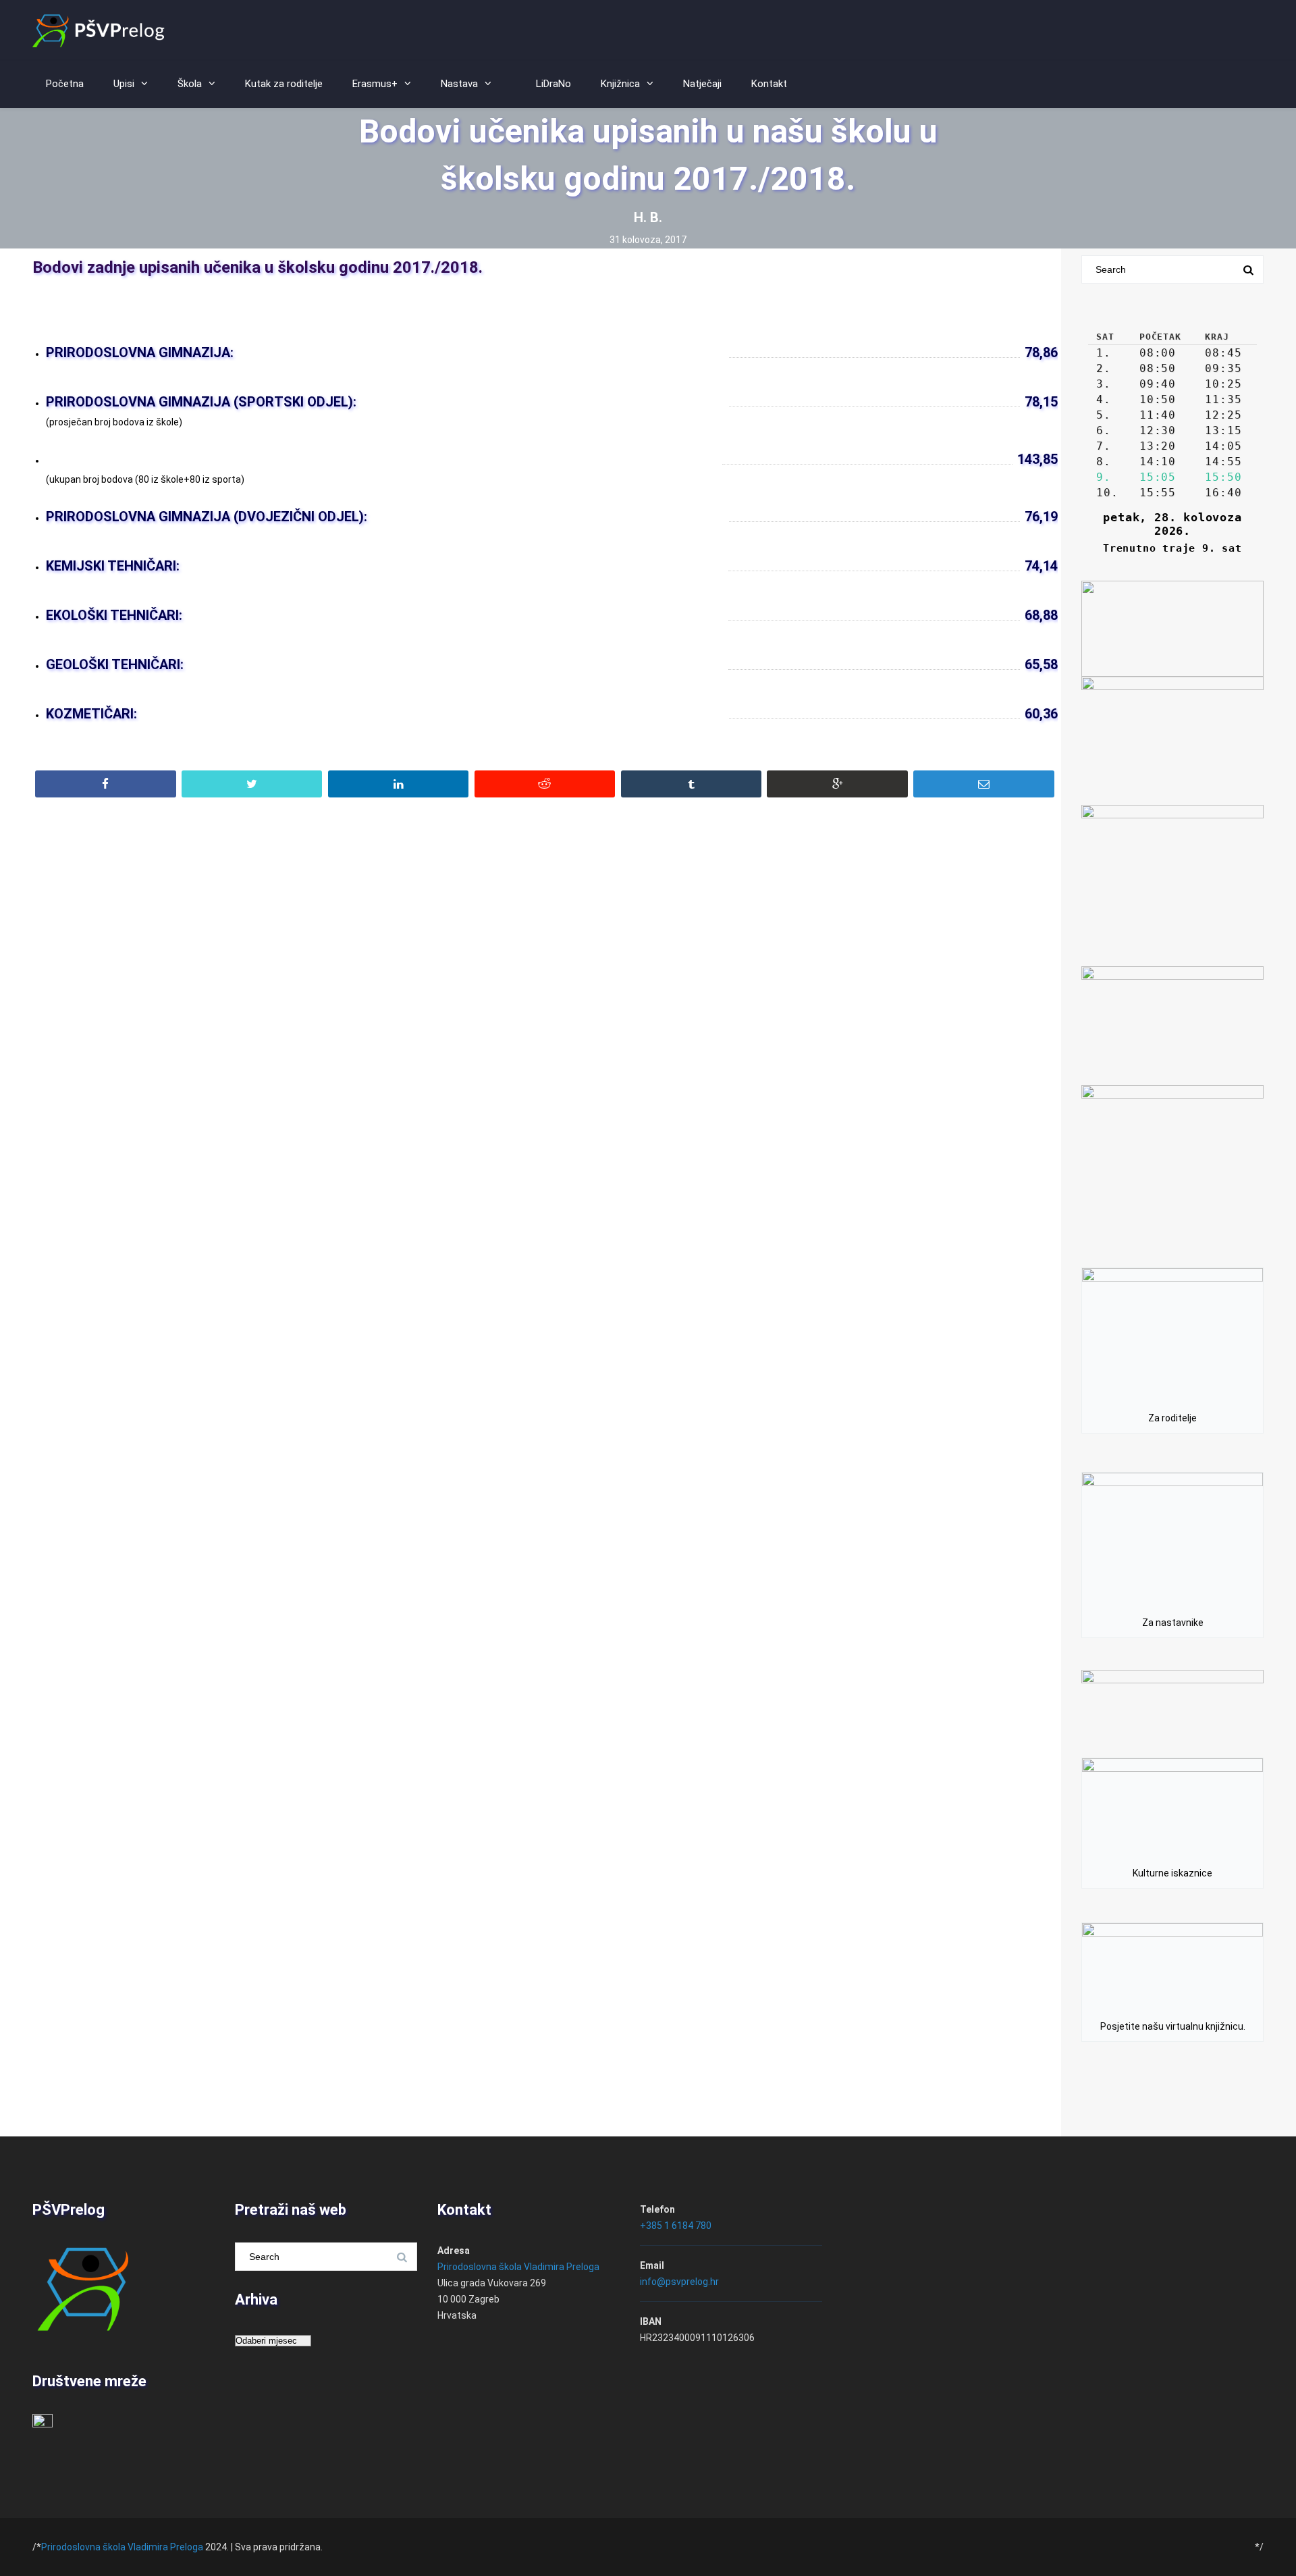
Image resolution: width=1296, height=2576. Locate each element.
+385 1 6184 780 (676, 2226)
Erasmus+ (375, 84)
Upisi (124, 84)
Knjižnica (620, 84)
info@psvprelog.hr (679, 2282)
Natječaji (702, 84)
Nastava (459, 84)
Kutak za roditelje (284, 84)
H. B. (648, 217)
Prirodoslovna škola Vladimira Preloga (518, 2267)
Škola (190, 84)
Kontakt (769, 84)
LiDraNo (553, 84)
